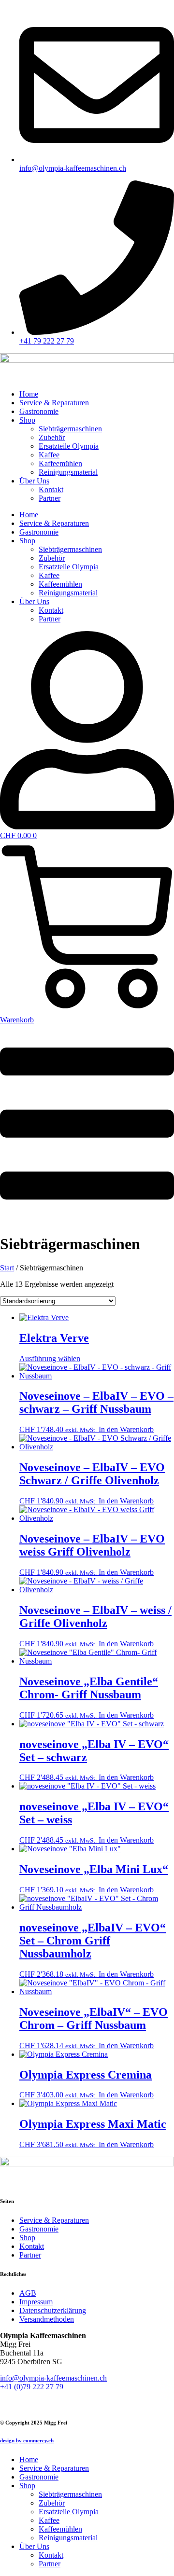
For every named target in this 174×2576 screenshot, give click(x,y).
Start (7, 1268)
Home (29, 394)
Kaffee (49, 455)
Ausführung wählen (50, 1358)
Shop (27, 420)
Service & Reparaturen (54, 403)
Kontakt (51, 489)
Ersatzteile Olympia (69, 446)
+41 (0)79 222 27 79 (32, 2387)
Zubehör (52, 437)
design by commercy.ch (27, 2440)
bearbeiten (16, 2403)
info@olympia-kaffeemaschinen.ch (53, 2378)
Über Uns (34, 481)
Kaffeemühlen (60, 463)
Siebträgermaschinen (70, 429)
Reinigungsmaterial (68, 472)
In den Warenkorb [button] (126, 1429)
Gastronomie (39, 411)
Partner (50, 498)
